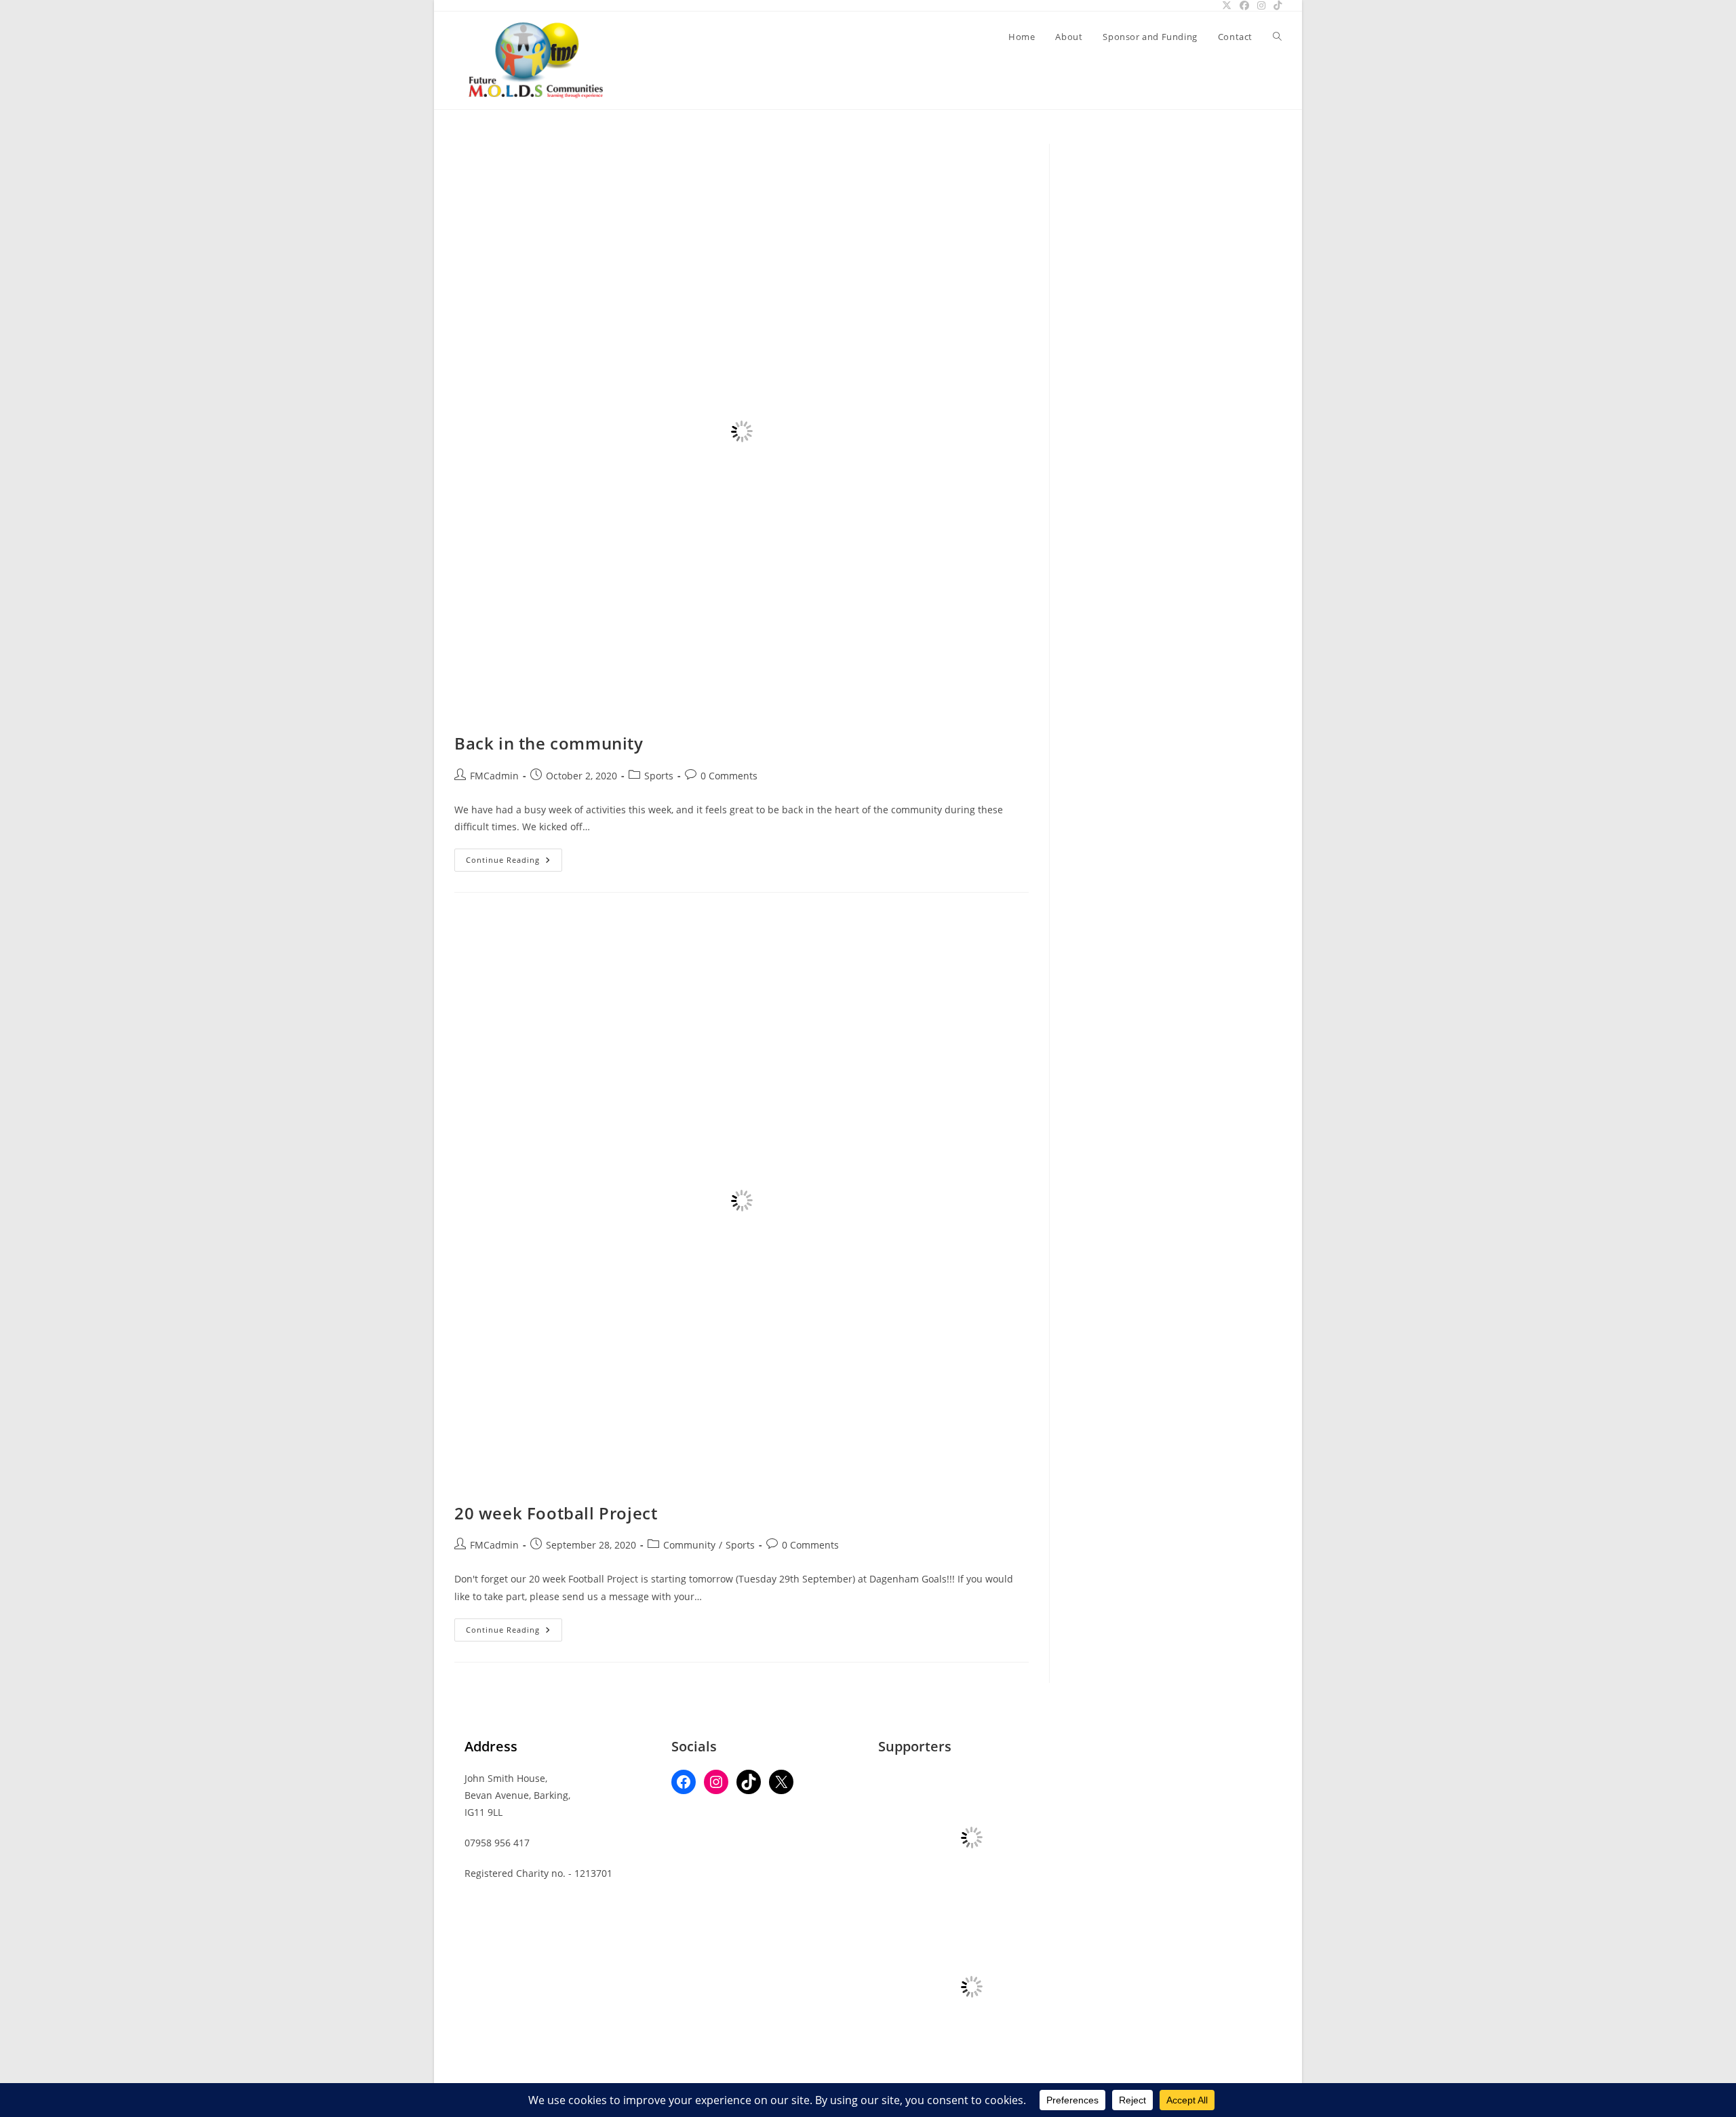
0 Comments (729, 776)
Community (689, 1545)
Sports (659, 776)
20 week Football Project (556, 1513)
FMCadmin (494, 776)
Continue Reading (514, 862)
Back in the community (549, 743)
